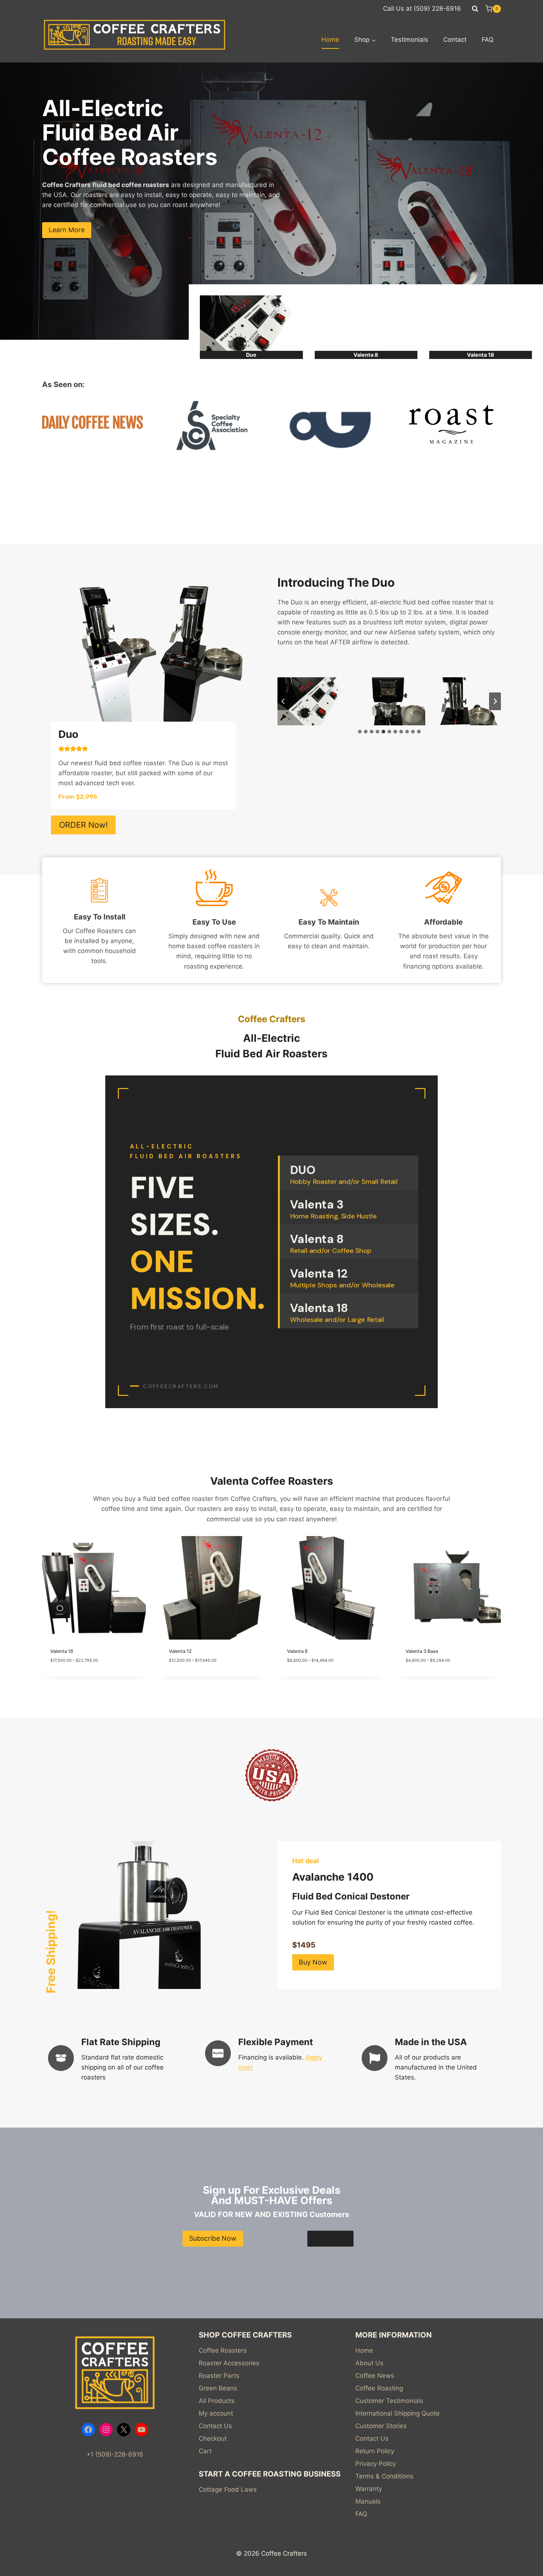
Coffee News (375, 2376)
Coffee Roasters (223, 2350)
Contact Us (215, 2426)
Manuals (368, 2501)
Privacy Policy (376, 2464)
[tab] (360, 732)
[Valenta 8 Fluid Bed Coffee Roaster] (366, 327)
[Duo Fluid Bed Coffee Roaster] (251, 327)
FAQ (488, 40)
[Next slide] (495, 701)
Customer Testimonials (389, 2401)
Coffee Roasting (379, 2388)
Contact (455, 40)
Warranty (369, 2489)
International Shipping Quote (397, 2413)
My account (216, 2413)
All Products (217, 2401)
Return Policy (375, 2451)
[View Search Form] (475, 9)
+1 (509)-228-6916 (115, 2454)
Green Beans (218, 2388)
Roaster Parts (219, 2376)
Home (330, 40)
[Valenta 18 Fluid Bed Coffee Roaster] (481, 327)
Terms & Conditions (384, 2476)
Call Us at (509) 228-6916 (422, 9)
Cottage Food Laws (228, 2489)
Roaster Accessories (229, 2363)
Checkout (213, 2438)
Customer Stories (381, 2426)
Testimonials (409, 40)
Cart (205, 2451)
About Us (369, 2363)
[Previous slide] (283, 701)
